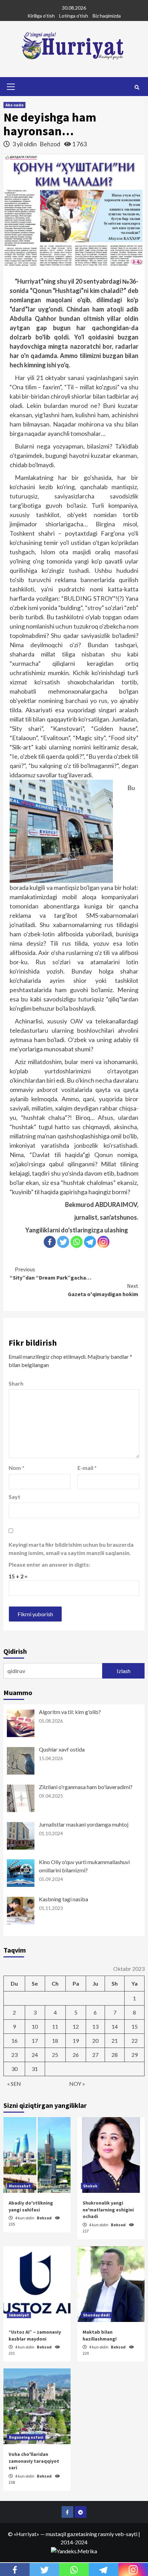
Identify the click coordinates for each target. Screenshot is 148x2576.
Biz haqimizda (107, 16)
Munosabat (20, 2186)
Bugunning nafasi (26, 2437)
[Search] (137, 87)
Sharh (16, 1383)
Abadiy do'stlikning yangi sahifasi (31, 2206)
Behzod (50, 144)
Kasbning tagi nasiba (64, 1899)
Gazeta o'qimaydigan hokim (103, 1290)
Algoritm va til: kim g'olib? (70, 1712)
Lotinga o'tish (74, 16)
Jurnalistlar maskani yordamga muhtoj (84, 1824)
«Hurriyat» (27, 2534)
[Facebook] (50, 1242)
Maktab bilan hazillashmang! (100, 2335)
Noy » (77, 2084)
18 (55, 2041)
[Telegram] (90, 1242)
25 (55, 2055)
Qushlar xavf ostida (62, 1749)
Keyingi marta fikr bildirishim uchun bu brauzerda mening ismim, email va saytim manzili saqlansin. (71, 1549)
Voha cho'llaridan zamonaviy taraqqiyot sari (34, 2461)
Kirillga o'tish (41, 16)
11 (55, 2026)
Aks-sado (14, 105)
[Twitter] (63, 1242)
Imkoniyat (19, 2315)
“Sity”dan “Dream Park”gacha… (51, 1273)
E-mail (87, 1468)
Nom (17, 1468)
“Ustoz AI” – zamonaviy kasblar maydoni (35, 2335)
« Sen (14, 2084)
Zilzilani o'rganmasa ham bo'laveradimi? (86, 1787)
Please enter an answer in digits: (49, 1564)
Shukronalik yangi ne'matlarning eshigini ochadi (108, 2210)
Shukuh (90, 2186)
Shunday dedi (96, 2315)
